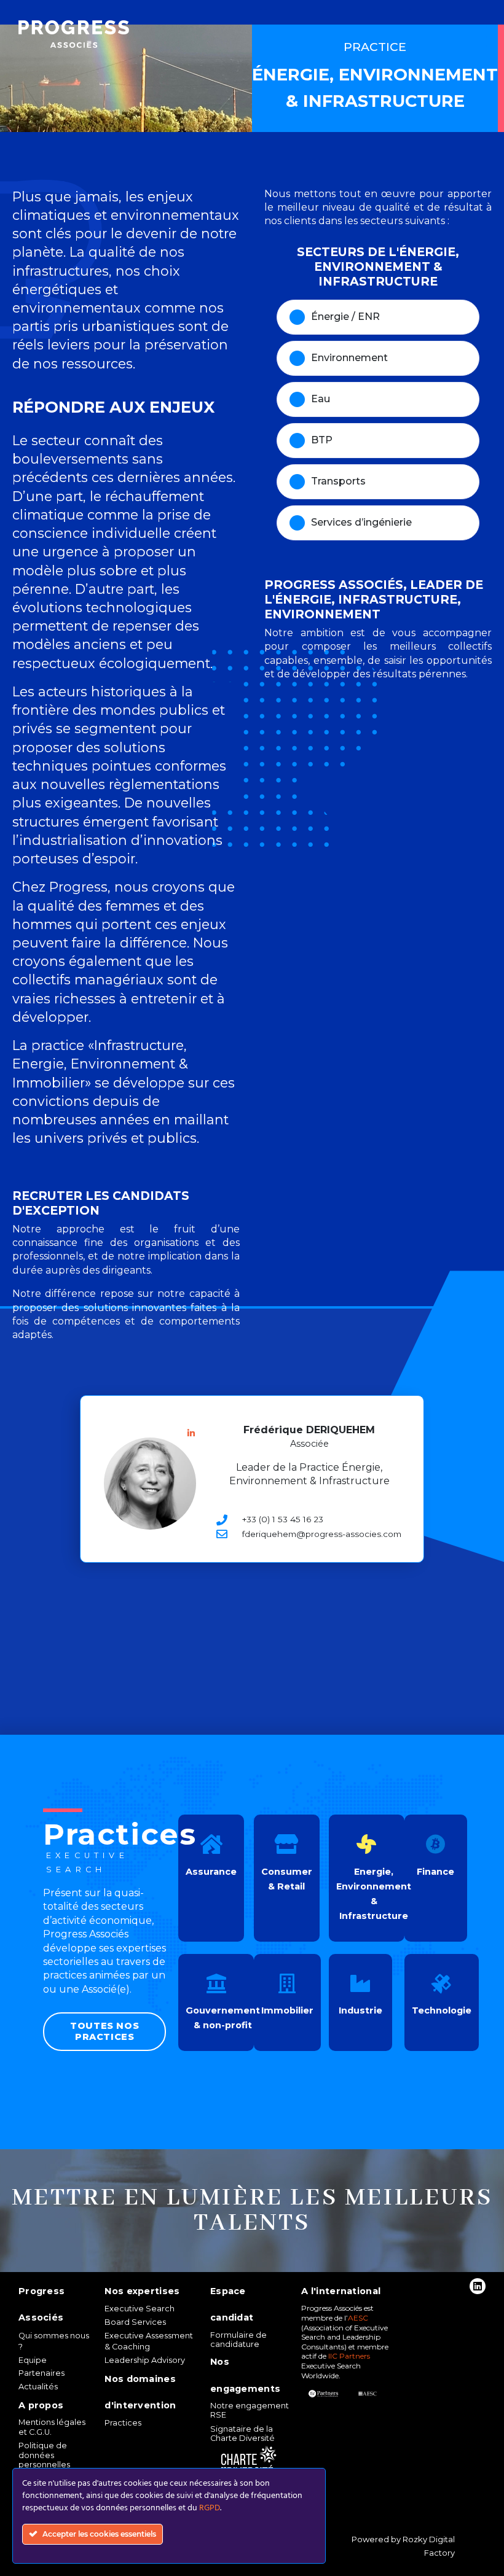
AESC (358, 2318)
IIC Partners (349, 2356)
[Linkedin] (478, 2286)
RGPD (210, 2508)
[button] (378, 317)
